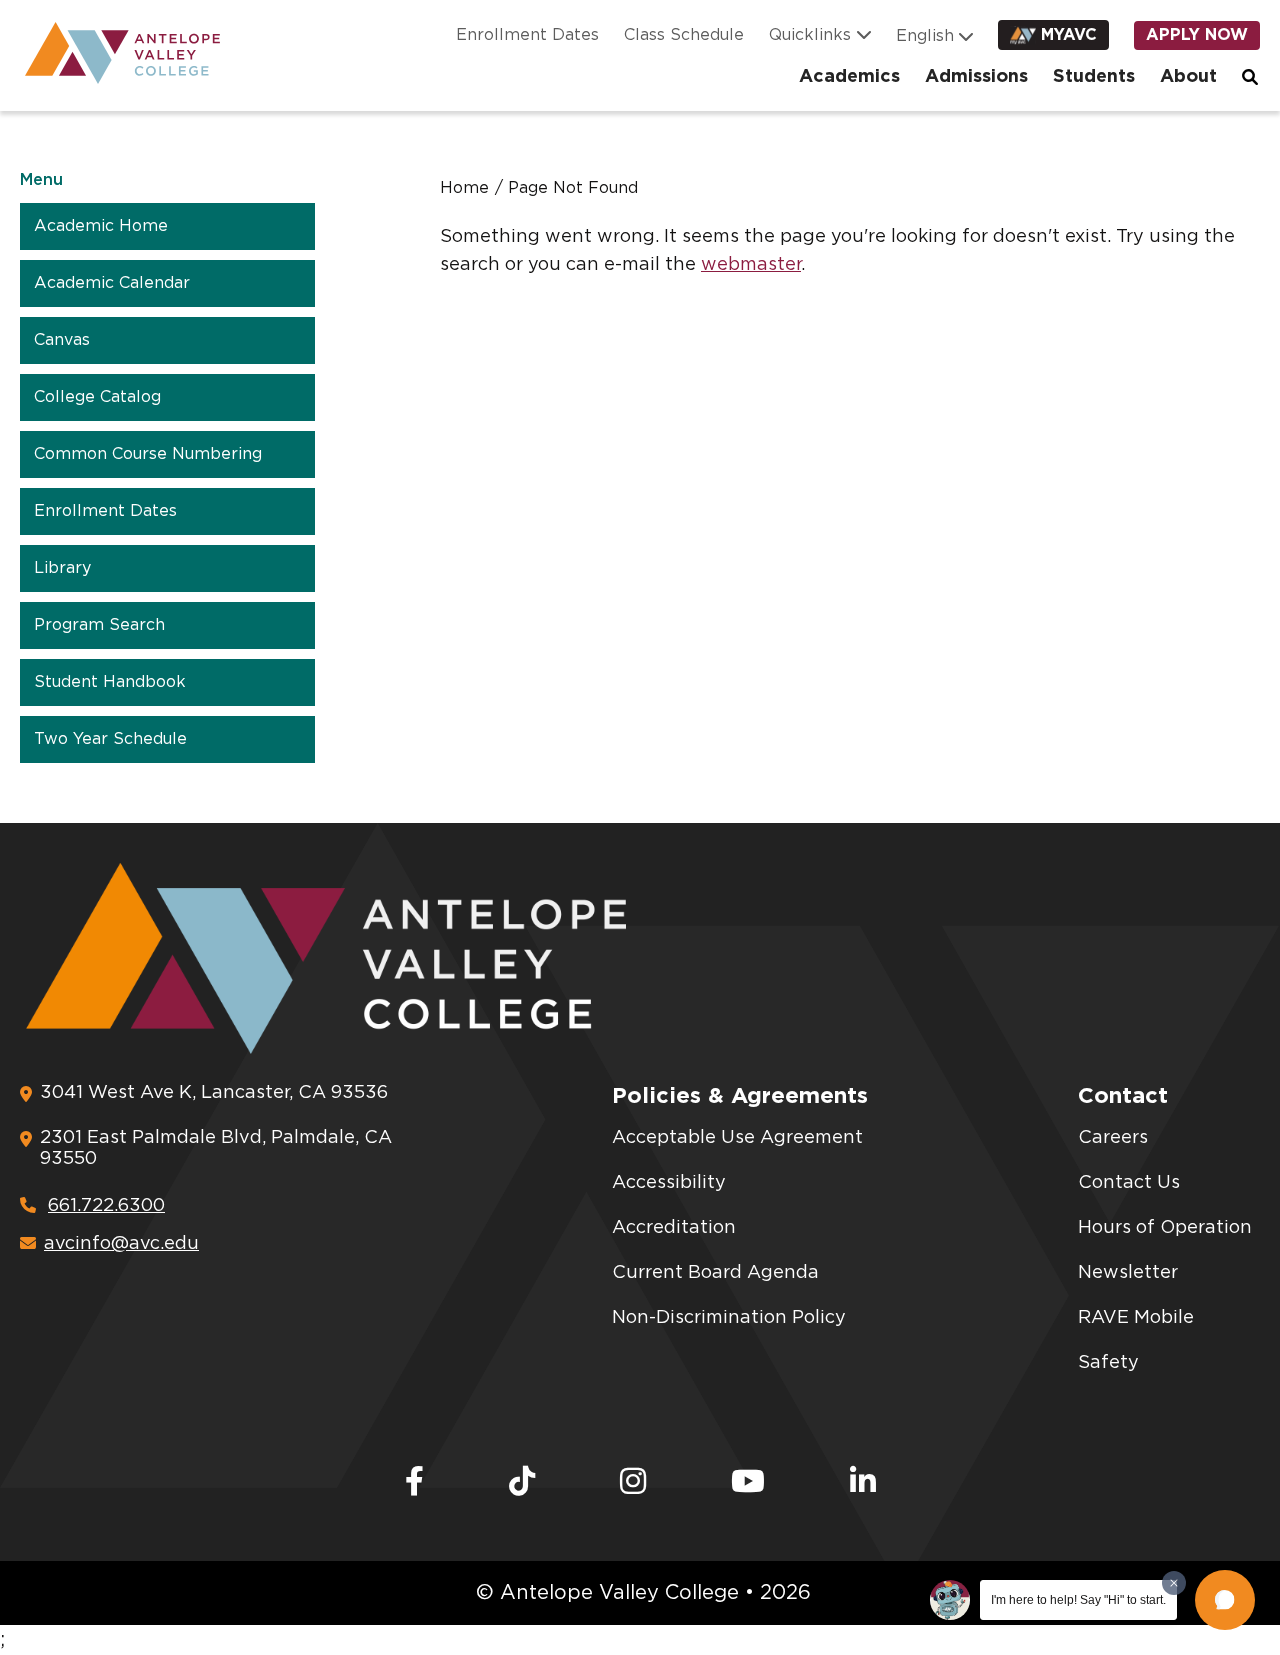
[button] (1225, 1600)
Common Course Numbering (148, 454)
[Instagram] (633, 1483)
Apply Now (1197, 35)
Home (464, 188)
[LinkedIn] (863, 1483)
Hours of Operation (1165, 1228)
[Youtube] (748, 1483)
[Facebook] (414, 1483)
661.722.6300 (106, 1206)
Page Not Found (573, 188)
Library (62, 568)
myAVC (1069, 35)
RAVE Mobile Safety (1136, 1340)
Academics (849, 77)
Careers (1113, 1138)
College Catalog (97, 397)
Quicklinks (810, 35)
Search (1251, 77)
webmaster (751, 265)
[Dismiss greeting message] (1174, 1583)
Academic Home (101, 226)
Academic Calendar (112, 283)
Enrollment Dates (527, 35)
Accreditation (674, 1228)
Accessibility (669, 1183)
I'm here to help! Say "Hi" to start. (1078, 1600)
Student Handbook (110, 682)
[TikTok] (522, 1483)
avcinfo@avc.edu (121, 1244)
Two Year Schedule (110, 739)
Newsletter (1128, 1273)
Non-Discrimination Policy (729, 1318)
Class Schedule (684, 35)
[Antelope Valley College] (115, 53)
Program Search (99, 625)
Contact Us (1129, 1183)
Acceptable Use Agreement (737, 1138)
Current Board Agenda (715, 1273)
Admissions (976, 77)
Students (1094, 77)
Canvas (62, 340)
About (1188, 77)
